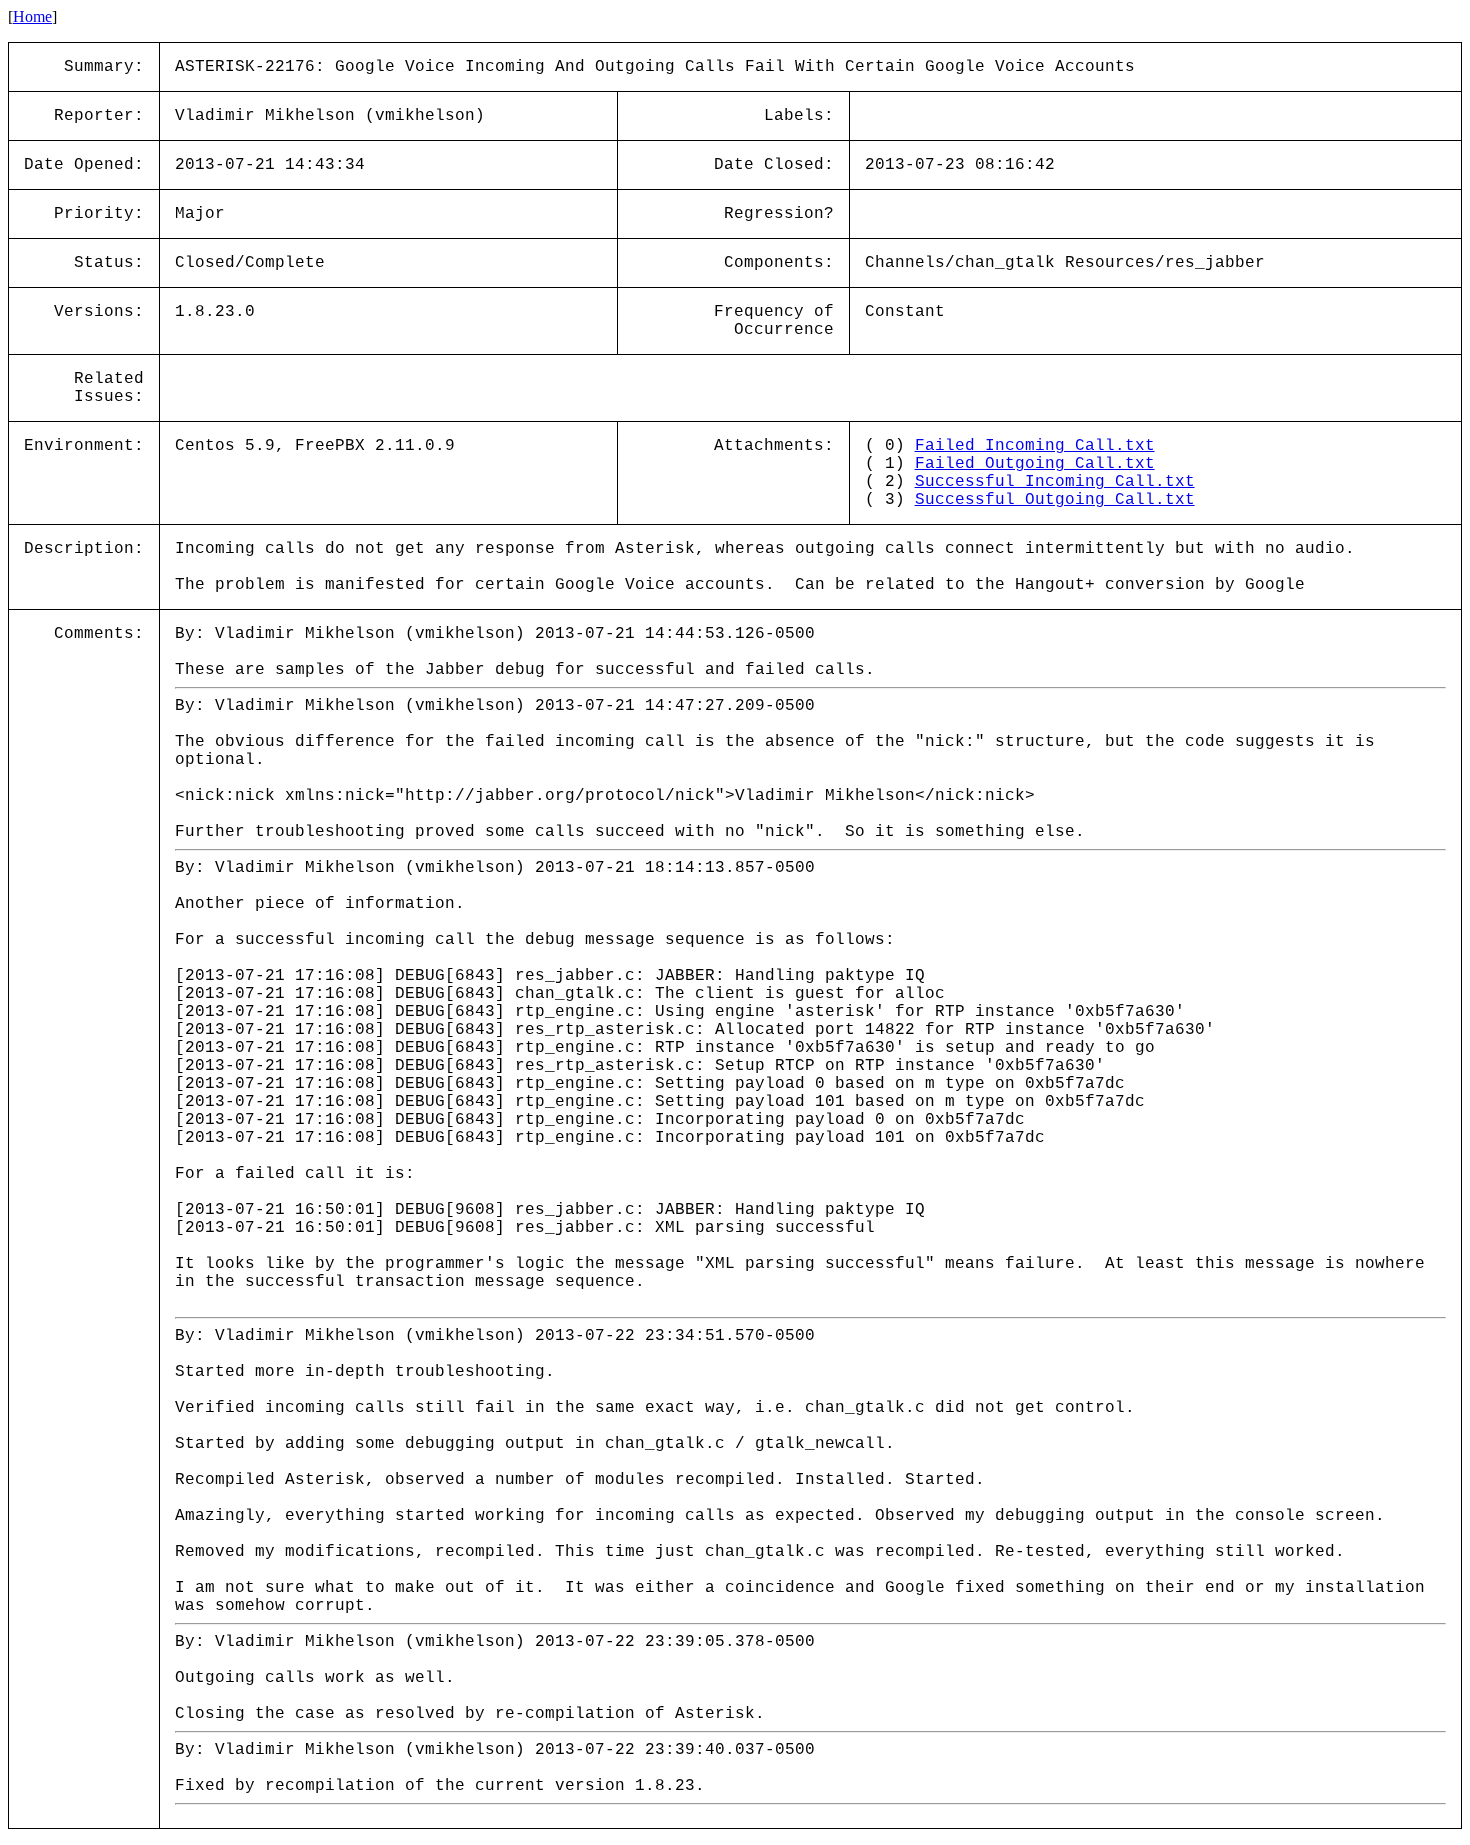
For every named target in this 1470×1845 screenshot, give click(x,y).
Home (32, 16)
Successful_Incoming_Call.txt (1055, 482)
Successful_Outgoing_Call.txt (1055, 500)
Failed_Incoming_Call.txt (1035, 446)
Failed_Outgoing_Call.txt (1035, 464)
